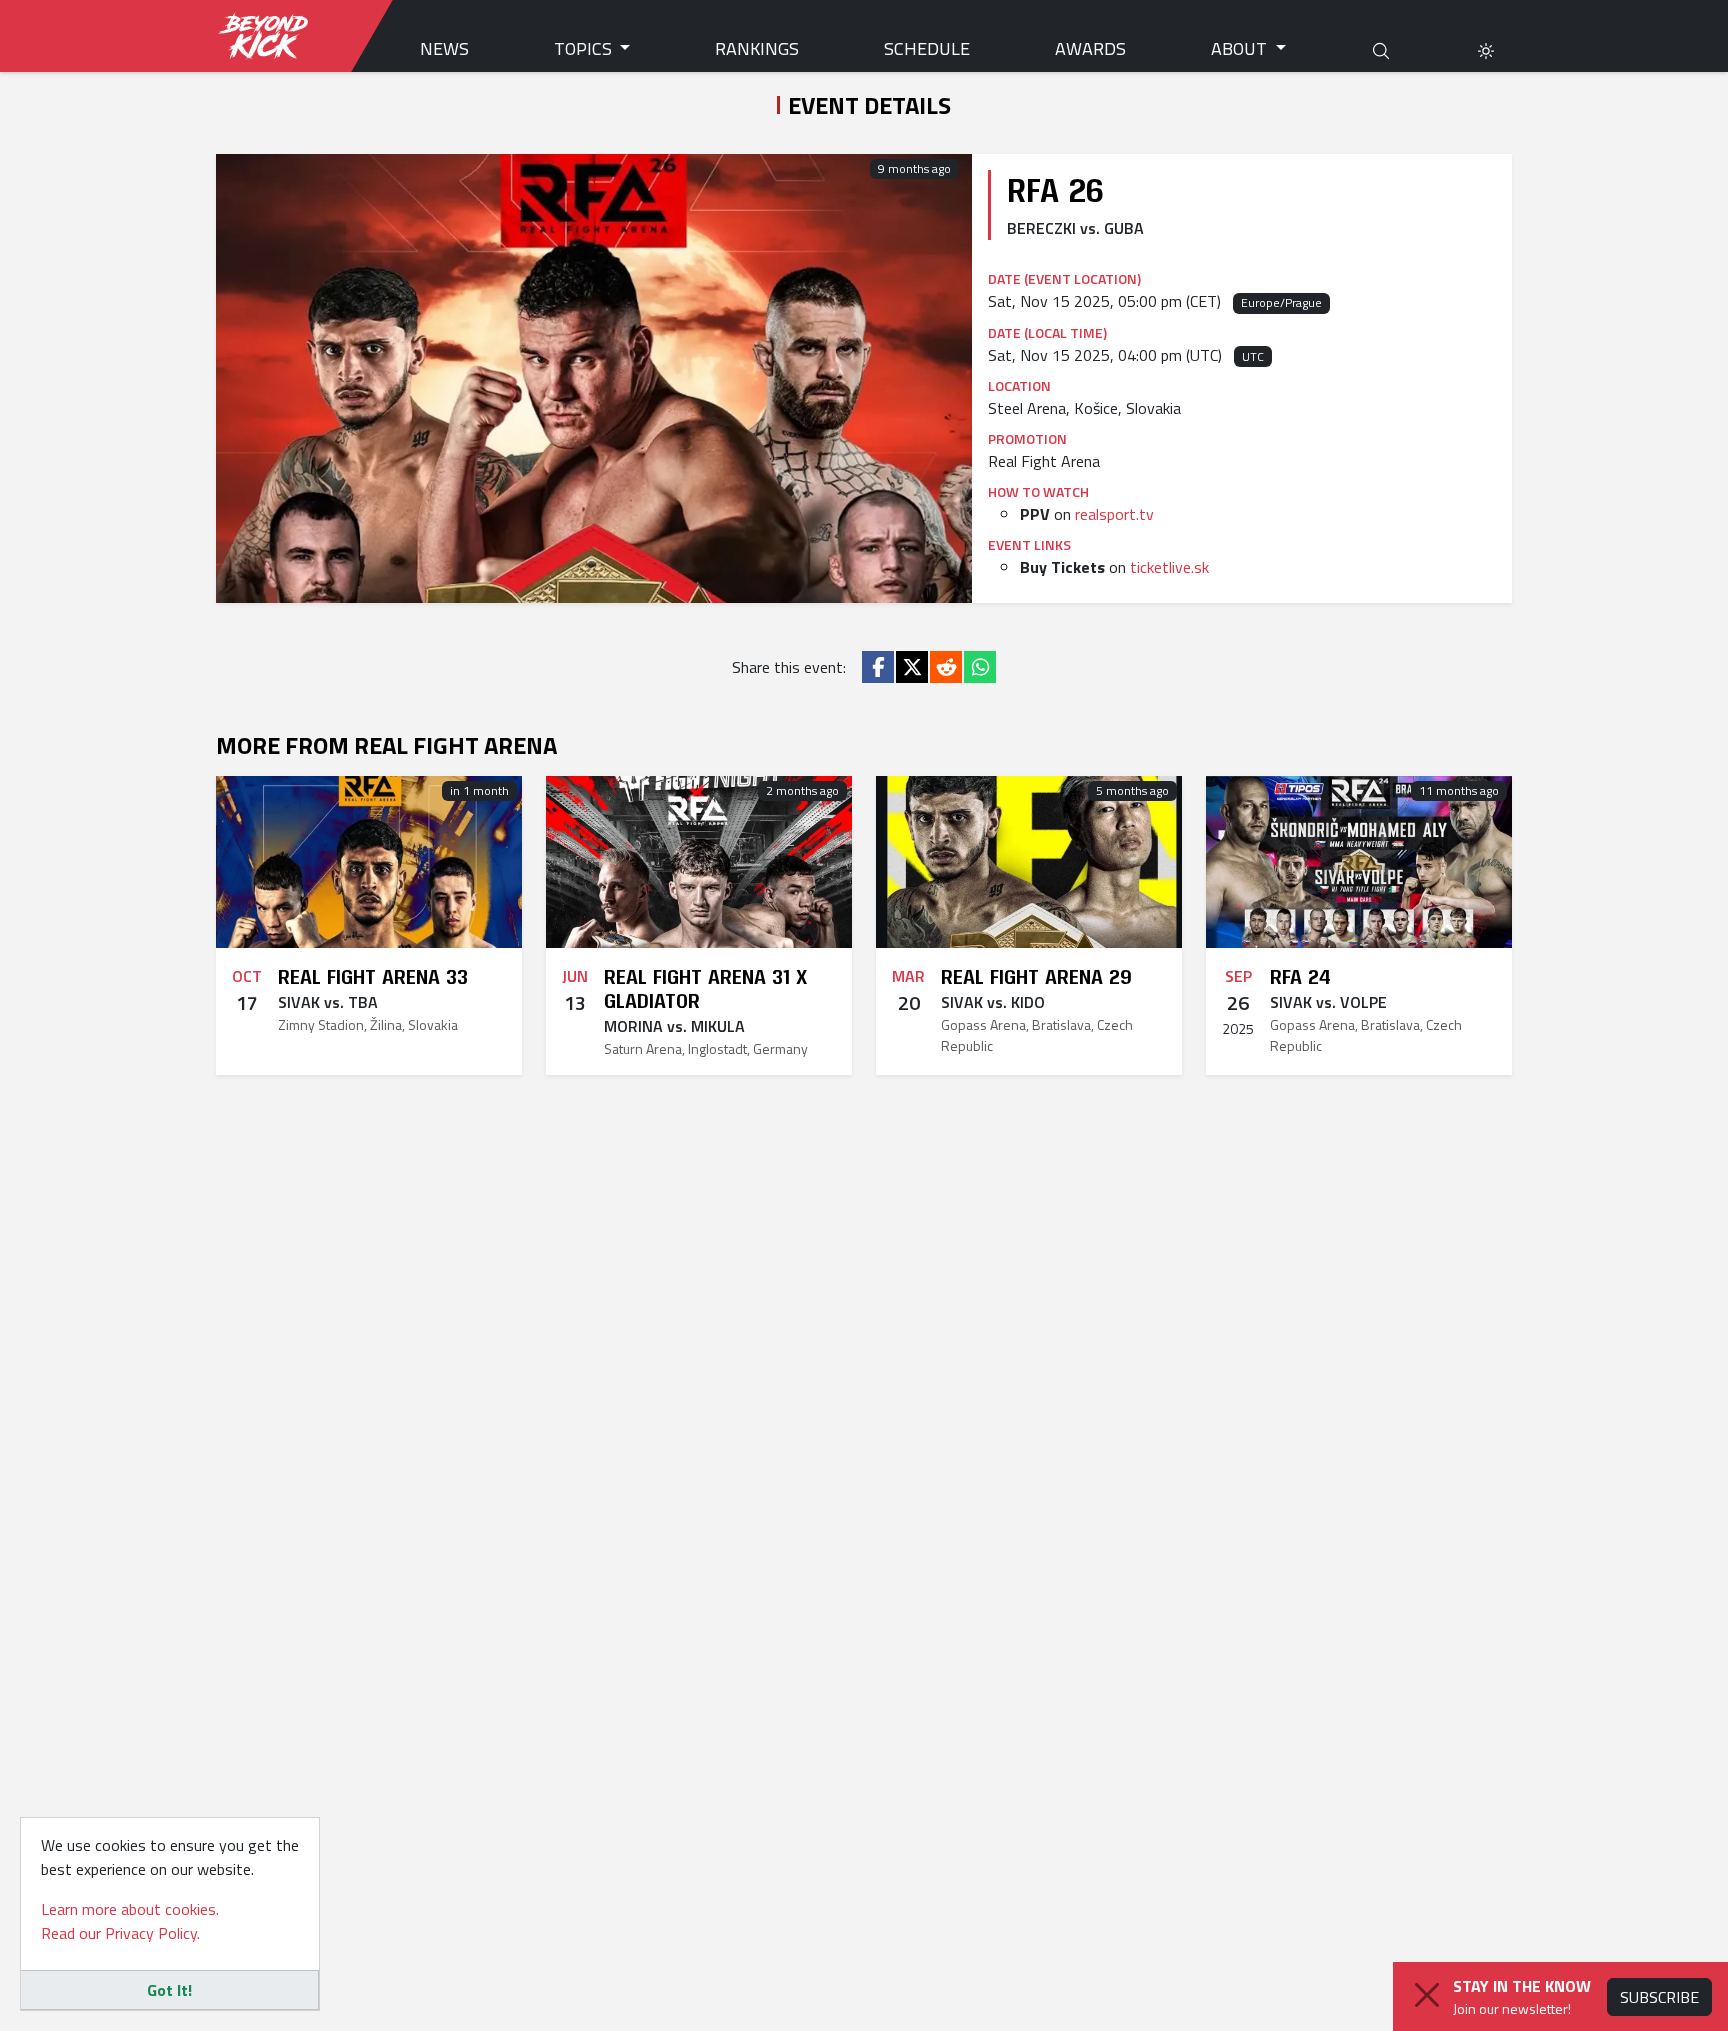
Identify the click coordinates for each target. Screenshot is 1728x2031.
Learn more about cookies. (130, 1909)
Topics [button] (585, 48)
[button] (1486, 48)
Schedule (927, 48)
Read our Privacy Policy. (120, 1933)
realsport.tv (1114, 514)
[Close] (1427, 1995)
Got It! (169, 1990)
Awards (1090, 48)
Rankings (757, 48)
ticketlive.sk (1169, 567)
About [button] (1241, 48)
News (444, 48)
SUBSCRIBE (1659, 1997)
